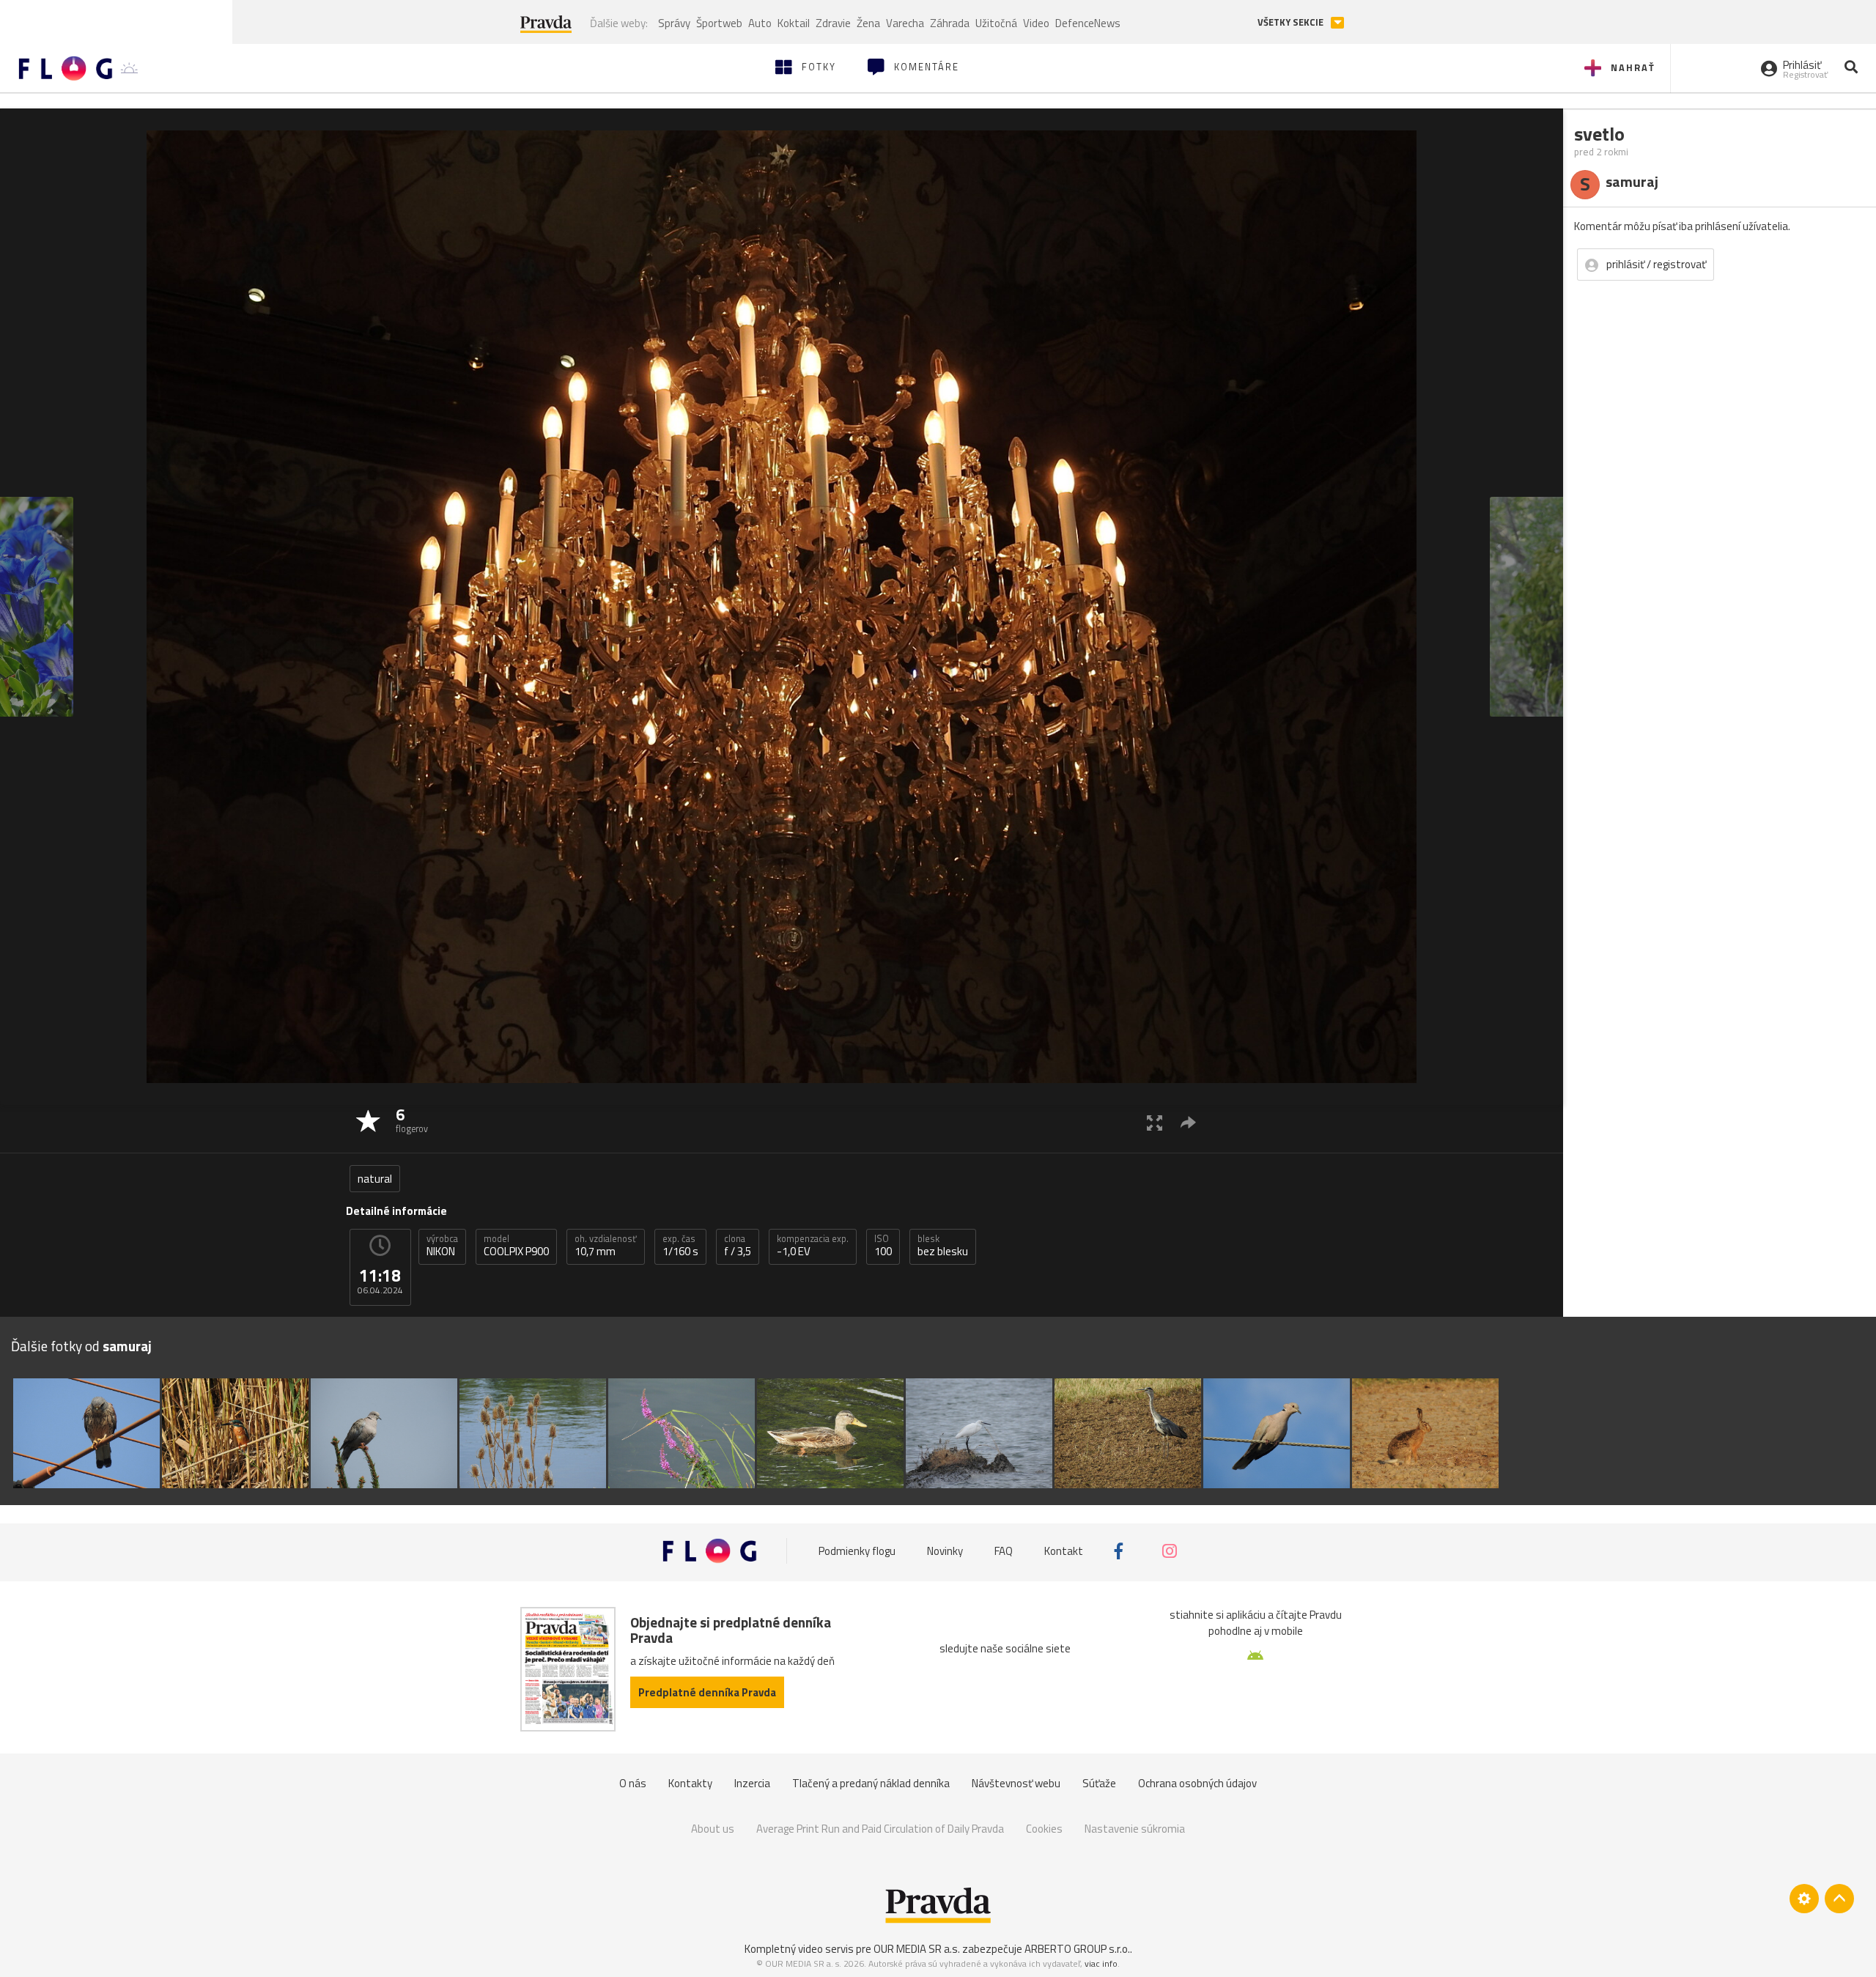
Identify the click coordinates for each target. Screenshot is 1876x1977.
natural (375, 1179)
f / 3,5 (738, 1246)
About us (713, 1829)
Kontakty (690, 1783)
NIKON (442, 1246)
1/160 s (680, 1246)
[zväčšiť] (1155, 1122)
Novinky (945, 1551)
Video (1036, 23)
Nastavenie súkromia (1135, 1829)
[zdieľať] (1188, 1122)
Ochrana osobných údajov (1197, 1783)
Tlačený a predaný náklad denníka (871, 1783)
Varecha (905, 23)
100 (883, 1246)
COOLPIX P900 (516, 1246)
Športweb (719, 23)
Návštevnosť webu (1016, 1783)
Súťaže (1099, 1783)
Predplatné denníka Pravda (707, 1692)
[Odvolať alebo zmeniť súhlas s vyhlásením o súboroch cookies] (1804, 1899)
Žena (868, 23)
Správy (674, 23)
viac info (1101, 1963)
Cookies (1044, 1829)
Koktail (794, 23)
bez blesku (943, 1246)
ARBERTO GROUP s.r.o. (1077, 1949)
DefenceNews (1088, 23)
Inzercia (752, 1783)
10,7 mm (606, 1246)
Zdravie (833, 23)
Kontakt (1064, 1551)
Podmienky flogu (857, 1551)
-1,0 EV (813, 1246)
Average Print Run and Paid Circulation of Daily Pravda (880, 1829)
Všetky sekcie (1292, 22)
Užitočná (996, 23)
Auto (760, 23)
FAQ (1004, 1551)
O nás (633, 1783)
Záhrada (950, 23)
